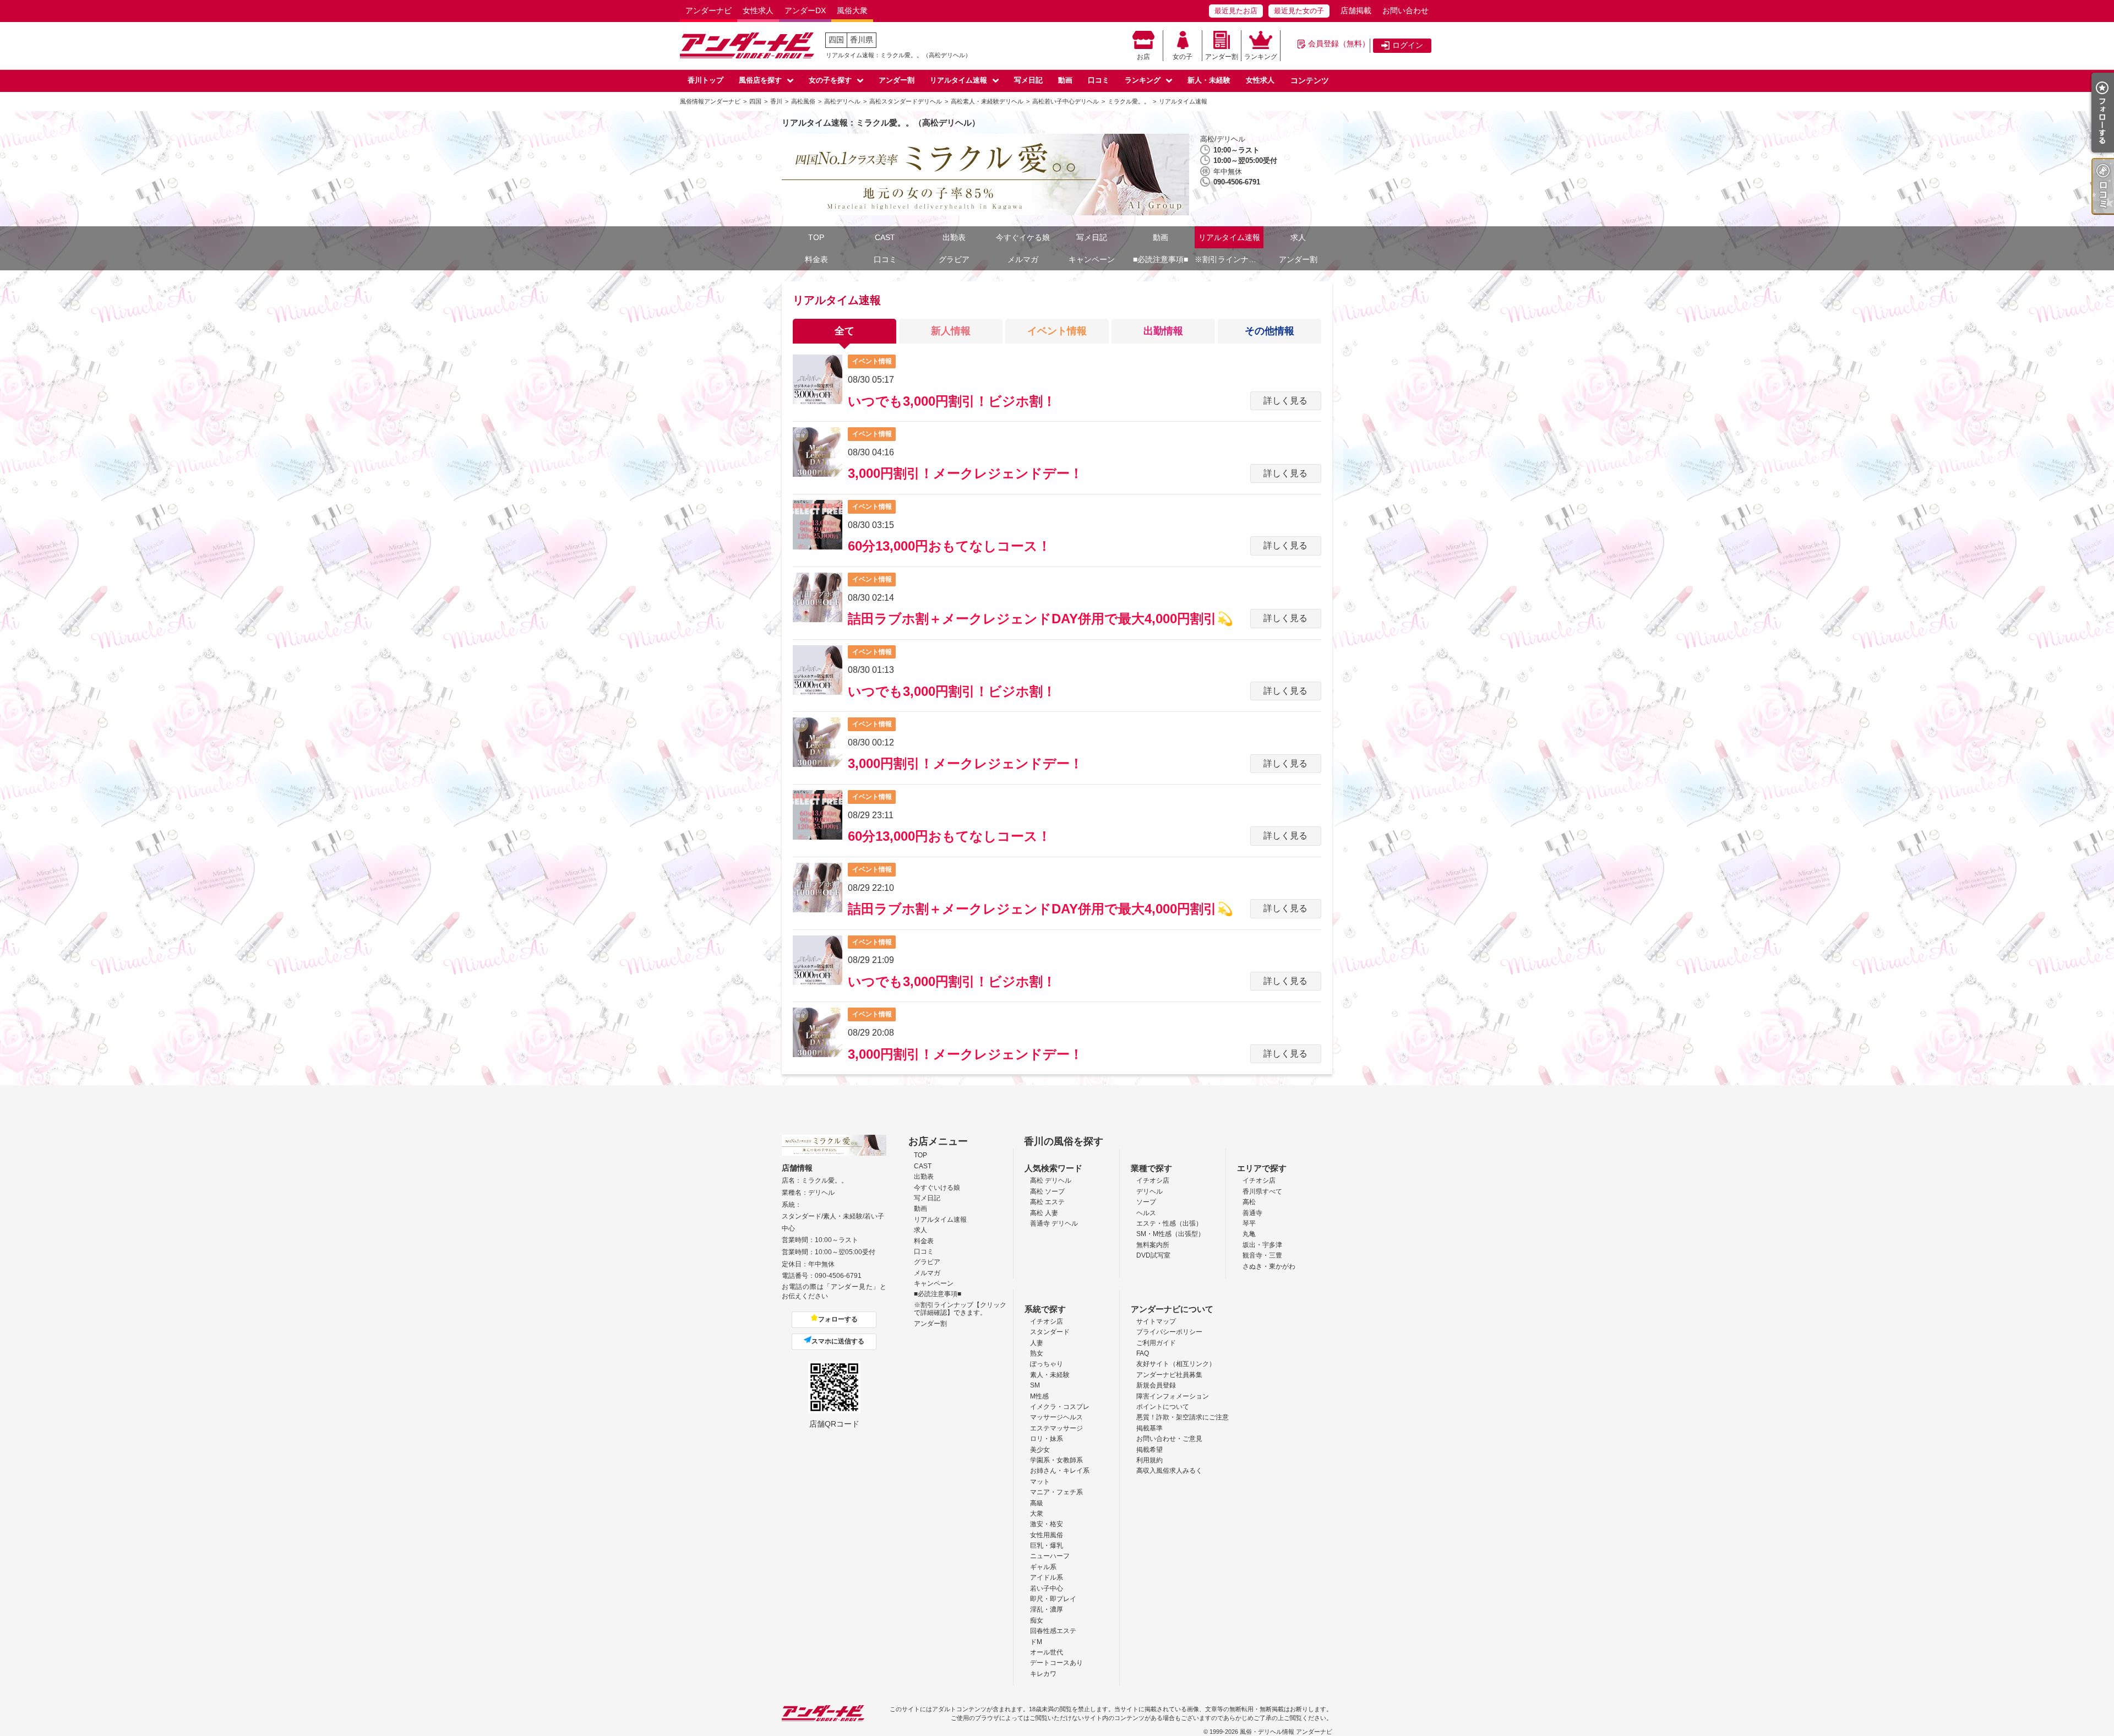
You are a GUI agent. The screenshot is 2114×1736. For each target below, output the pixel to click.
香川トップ (705, 80)
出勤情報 (1163, 331)
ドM (1036, 1642)
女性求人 (758, 10)
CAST (885, 237)
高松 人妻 (1044, 1213)
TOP (816, 237)
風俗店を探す (760, 80)
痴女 (1037, 1620)
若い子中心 (1047, 1588)
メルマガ (1023, 259)
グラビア (954, 259)
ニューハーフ (1050, 1556)
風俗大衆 (852, 10)
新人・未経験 (1209, 80)
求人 (1298, 237)
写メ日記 (1028, 80)
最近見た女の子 (1299, 11)
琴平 (1249, 1223)
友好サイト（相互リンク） (1176, 1364)
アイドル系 (1047, 1577)
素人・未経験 (1050, 1375)
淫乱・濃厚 (1047, 1609)
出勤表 (954, 237)
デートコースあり (1056, 1663)
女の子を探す (830, 80)
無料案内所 (1153, 1245)
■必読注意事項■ (1160, 259)
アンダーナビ (709, 10)
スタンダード (1050, 1332)
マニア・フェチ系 (1056, 1492)
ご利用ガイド (1156, 1343)
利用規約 (1149, 1460)
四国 (836, 40)
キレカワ (1043, 1674)
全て (844, 331)
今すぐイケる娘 (1023, 237)
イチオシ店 (1153, 1180)
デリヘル (1149, 1191)
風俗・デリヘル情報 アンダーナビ (1286, 1732)
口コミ (1099, 80)
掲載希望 (1149, 1450)
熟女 (1037, 1353)
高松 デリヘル (1051, 1180)
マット (1040, 1482)
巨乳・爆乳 (1047, 1545)
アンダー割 (1222, 57)
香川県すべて (1262, 1191)
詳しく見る (1285, 401)
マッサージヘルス (1056, 1417)
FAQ (1143, 1353)
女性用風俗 (1047, 1535)
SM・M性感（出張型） (1170, 1234)
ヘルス (1146, 1213)
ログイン (1408, 45)
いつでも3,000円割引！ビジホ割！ (952, 401)
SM (1035, 1385)
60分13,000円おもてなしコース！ (949, 546)
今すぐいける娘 (937, 1188)
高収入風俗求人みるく (1169, 1471)
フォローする (838, 1319)
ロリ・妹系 (1047, 1439)
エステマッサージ (1056, 1428)
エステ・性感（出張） (1169, 1223)
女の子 (1183, 57)
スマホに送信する (838, 1341)
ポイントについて (1163, 1407)
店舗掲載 (1356, 10)
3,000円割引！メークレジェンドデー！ (965, 473)
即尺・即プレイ (1053, 1599)
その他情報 (1270, 331)
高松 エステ (1047, 1202)
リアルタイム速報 (958, 80)
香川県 (862, 40)
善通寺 (1252, 1213)
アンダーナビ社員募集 (1169, 1375)
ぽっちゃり (1047, 1364)
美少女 (1040, 1450)
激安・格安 (1047, 1524)
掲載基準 (1149, 1428)
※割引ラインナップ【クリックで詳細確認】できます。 (1229, 259)
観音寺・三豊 (1262, 1255)
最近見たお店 (1236, 11)
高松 (1249, 1202)
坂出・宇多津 (1262, 1245)
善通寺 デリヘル (1054, 1223)
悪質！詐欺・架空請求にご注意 (1183, 1417)
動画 (1065, 80)
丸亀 (1249, 1234)
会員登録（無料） (1339, 43)
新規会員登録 (1156, 1385)
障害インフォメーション (1173, 1396)
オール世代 (1047, 1652)
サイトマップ (1156, 1321)
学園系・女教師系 (1056, 1460)
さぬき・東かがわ (1269, 1266)
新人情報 (951, 331)
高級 (1037, 1503)
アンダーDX (805, 10)
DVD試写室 (1153, 1255)
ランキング (1261, 57)
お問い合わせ (1405, 10)
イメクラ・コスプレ (1060, 1407)
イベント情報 (1057, 331)
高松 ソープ (1047, 1191)
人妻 (1037, 1343)
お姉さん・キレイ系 (1060, 1471)
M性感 (1039, 1396)
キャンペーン (1092, 259)
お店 (1143, 57)
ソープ (1146, 1202)
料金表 (816, 259)
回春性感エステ (1053, 1631)
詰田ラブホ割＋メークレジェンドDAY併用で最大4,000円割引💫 (1040, 619)
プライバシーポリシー (1169, 1332)
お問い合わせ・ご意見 (1169, 1439)
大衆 (1037, 1514)
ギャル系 (1043, 1567)
